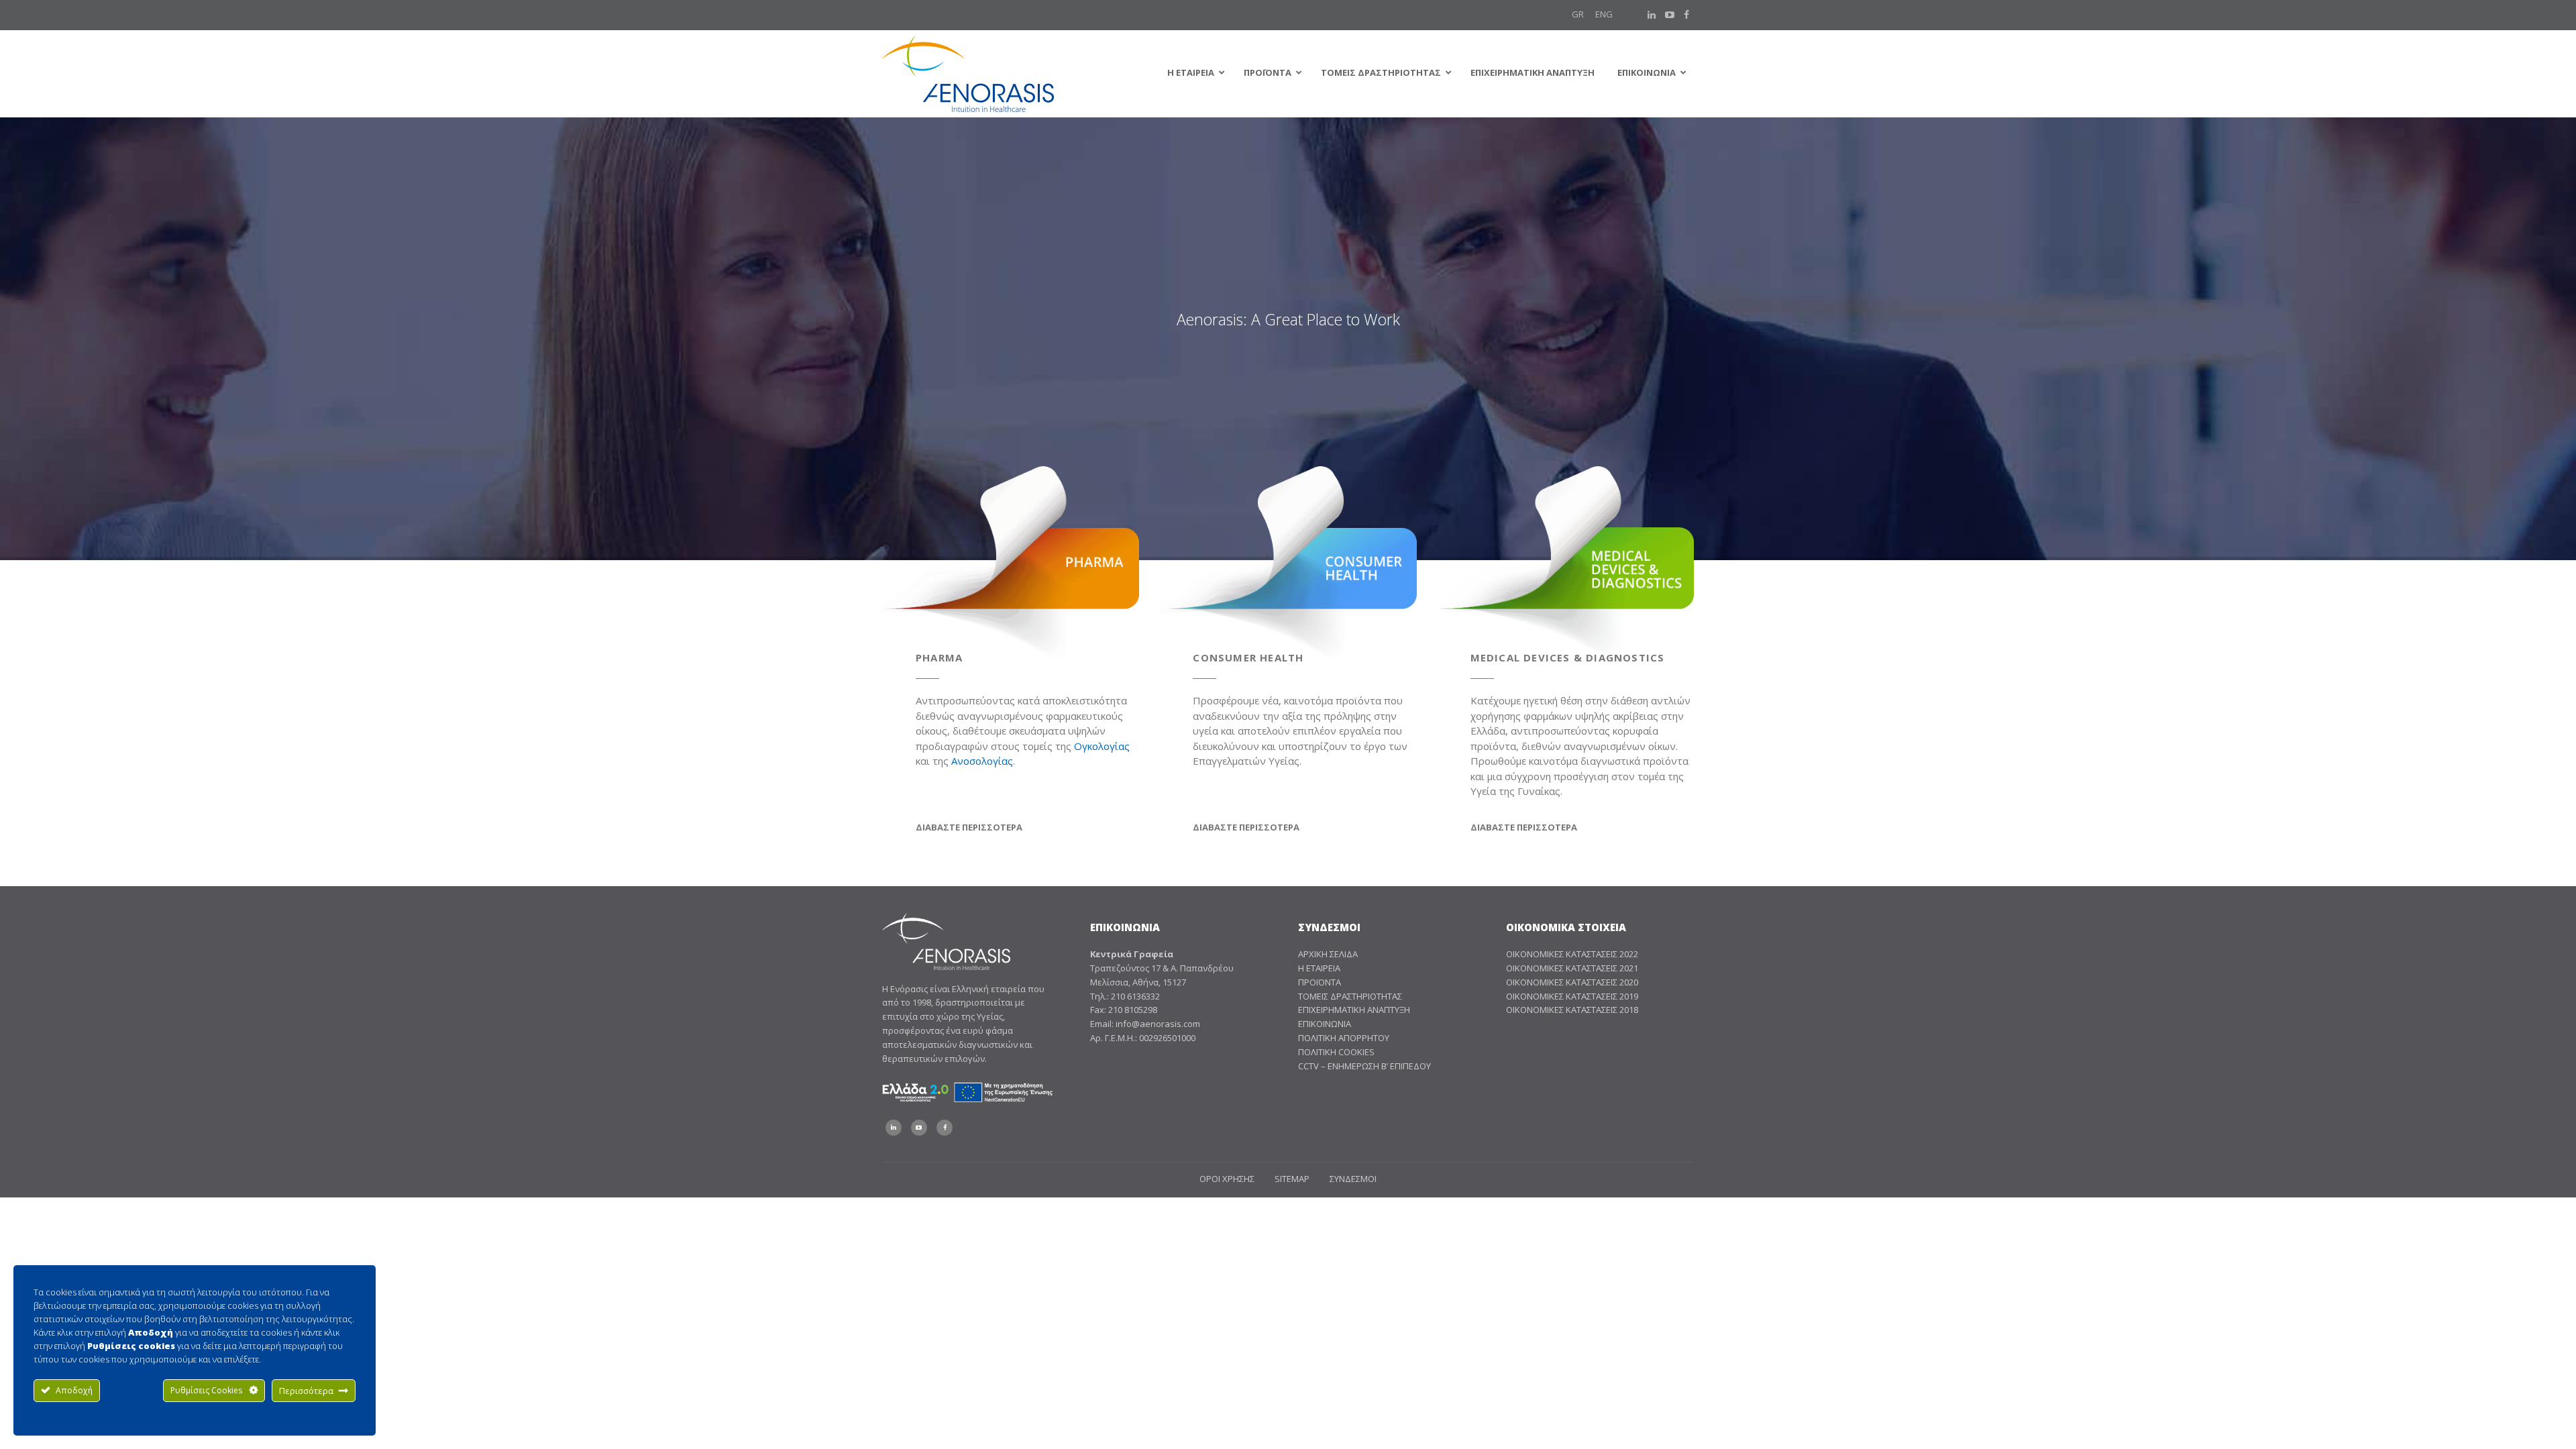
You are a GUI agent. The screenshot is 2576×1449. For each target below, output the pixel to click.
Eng (1604, 14)
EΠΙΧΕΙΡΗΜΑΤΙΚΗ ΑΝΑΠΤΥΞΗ (1354, 1010)
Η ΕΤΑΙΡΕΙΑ (1319, 968)
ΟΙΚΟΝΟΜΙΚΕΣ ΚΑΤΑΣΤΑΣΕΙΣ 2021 (1572, 968)
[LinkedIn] (1652, 15)
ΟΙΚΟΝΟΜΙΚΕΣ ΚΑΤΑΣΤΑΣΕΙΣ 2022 (1572, 954)
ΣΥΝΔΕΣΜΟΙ (1353, 1179)
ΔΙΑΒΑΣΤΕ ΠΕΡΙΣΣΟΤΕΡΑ (969, 827)
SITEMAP (1292, 1179)
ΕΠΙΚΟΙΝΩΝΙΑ (1325, 1024)
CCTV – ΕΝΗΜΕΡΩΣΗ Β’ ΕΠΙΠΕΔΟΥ (1364, 1066)
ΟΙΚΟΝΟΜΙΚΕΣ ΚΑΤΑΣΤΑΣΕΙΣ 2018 (1572, 1010)
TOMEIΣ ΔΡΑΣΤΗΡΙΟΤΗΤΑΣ (1350, 996)
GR (1578, 14)
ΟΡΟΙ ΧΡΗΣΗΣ (1227, 1179)
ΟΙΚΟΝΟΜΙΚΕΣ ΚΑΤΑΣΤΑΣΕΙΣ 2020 (1572, 982)
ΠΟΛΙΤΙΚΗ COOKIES (1336, 1052)
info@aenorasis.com (1158, 1024)
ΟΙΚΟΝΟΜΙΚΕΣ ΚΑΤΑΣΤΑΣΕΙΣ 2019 (1572, 996)
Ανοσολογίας (982, 761)
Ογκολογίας (1102, 746)
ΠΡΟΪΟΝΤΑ (1320, 982)
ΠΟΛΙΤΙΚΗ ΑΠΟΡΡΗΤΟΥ (1344, 1038)
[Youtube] (1670, 15)
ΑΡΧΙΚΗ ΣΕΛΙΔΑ (1328, 954)
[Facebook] (1686, 15)
